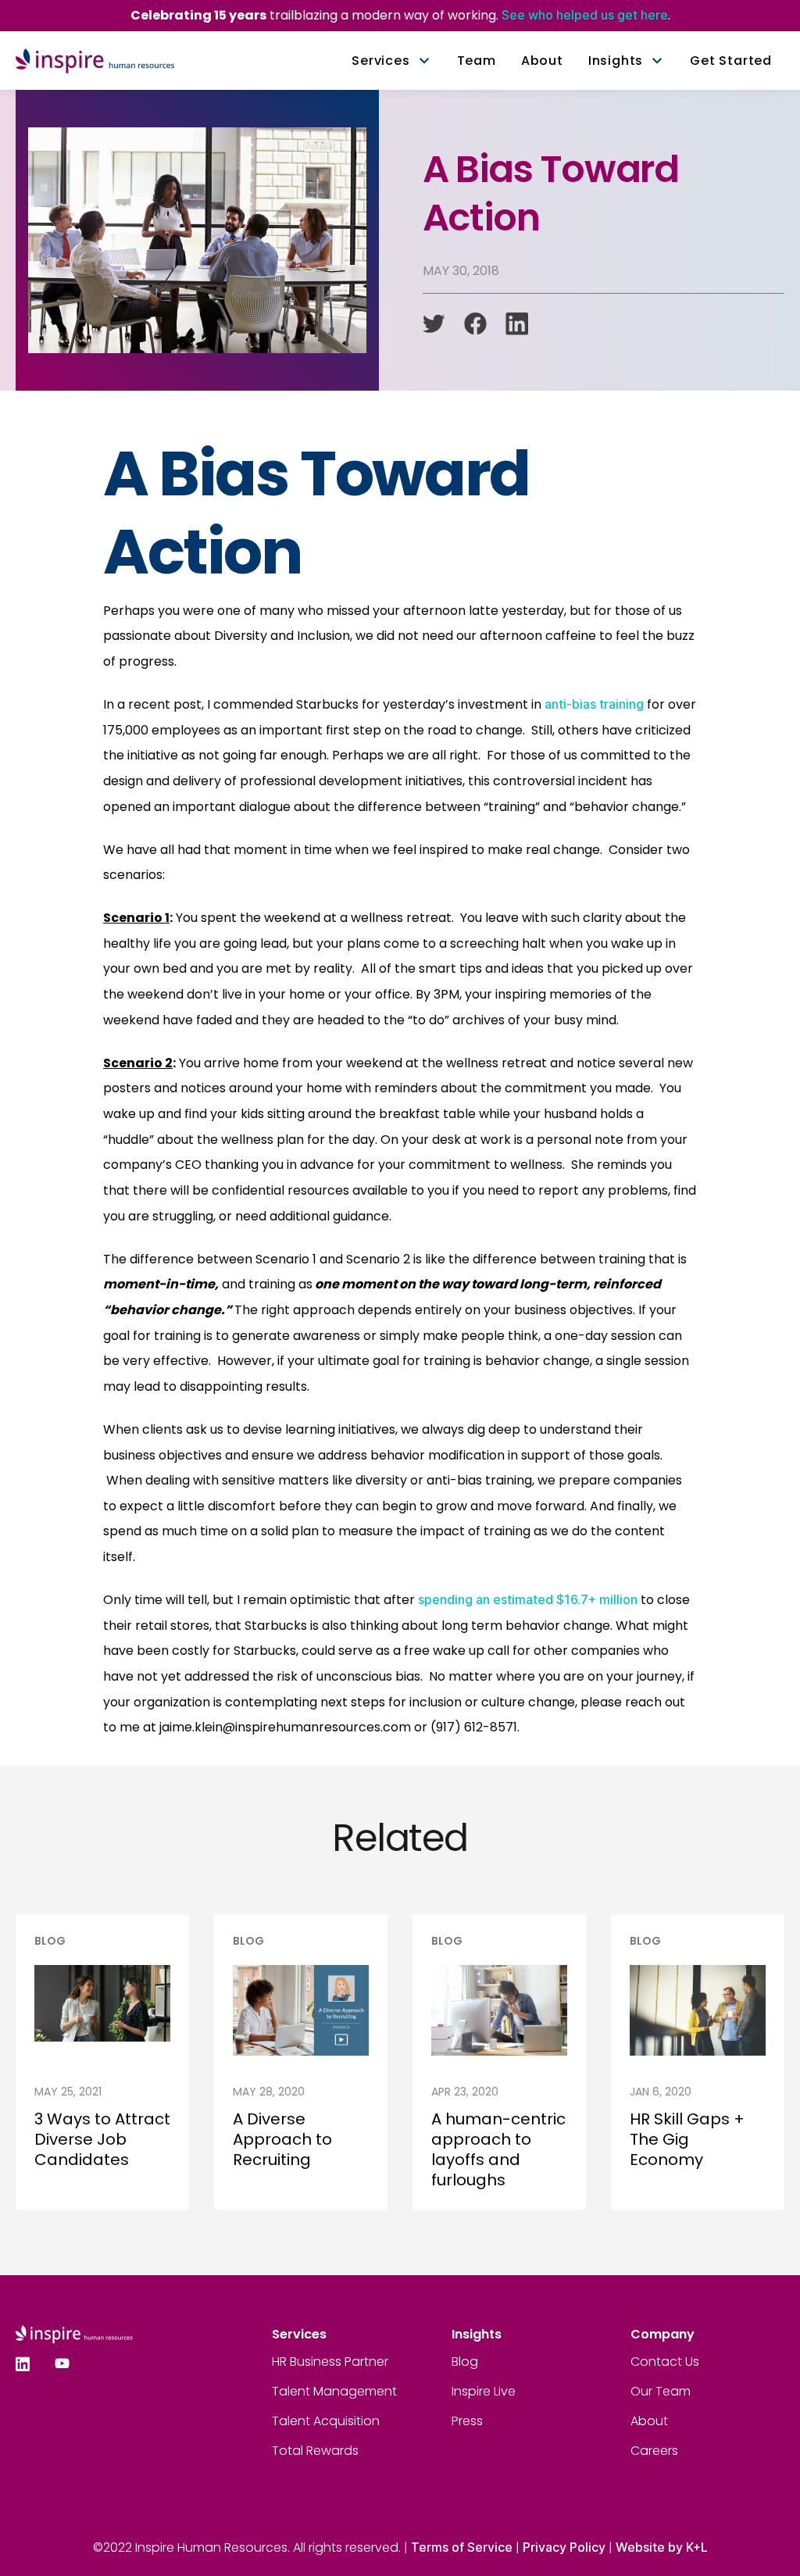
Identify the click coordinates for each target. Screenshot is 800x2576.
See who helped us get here (585, 15)
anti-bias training (594, 704)
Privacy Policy (564, 2547)
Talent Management (334, 2391)
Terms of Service (462, 2547)
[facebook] (475, 324)
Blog (465, 2362)
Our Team (661, 2391)
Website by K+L (662, 2547)
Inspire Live (484, 2391)
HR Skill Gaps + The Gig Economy (687, 2139)
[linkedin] (517, 324)
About (649, 2421)
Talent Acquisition (326, 2421)
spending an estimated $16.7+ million (528, 1599)
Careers (654, 2451)
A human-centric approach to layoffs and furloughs (498, 2149)
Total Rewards (315, 2451)
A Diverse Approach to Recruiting (282, 2139)
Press (467, 2421)
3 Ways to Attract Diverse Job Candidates (102, 2139)
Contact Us (665, 2362)
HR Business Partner (330, 2362)
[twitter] (434, 324)
